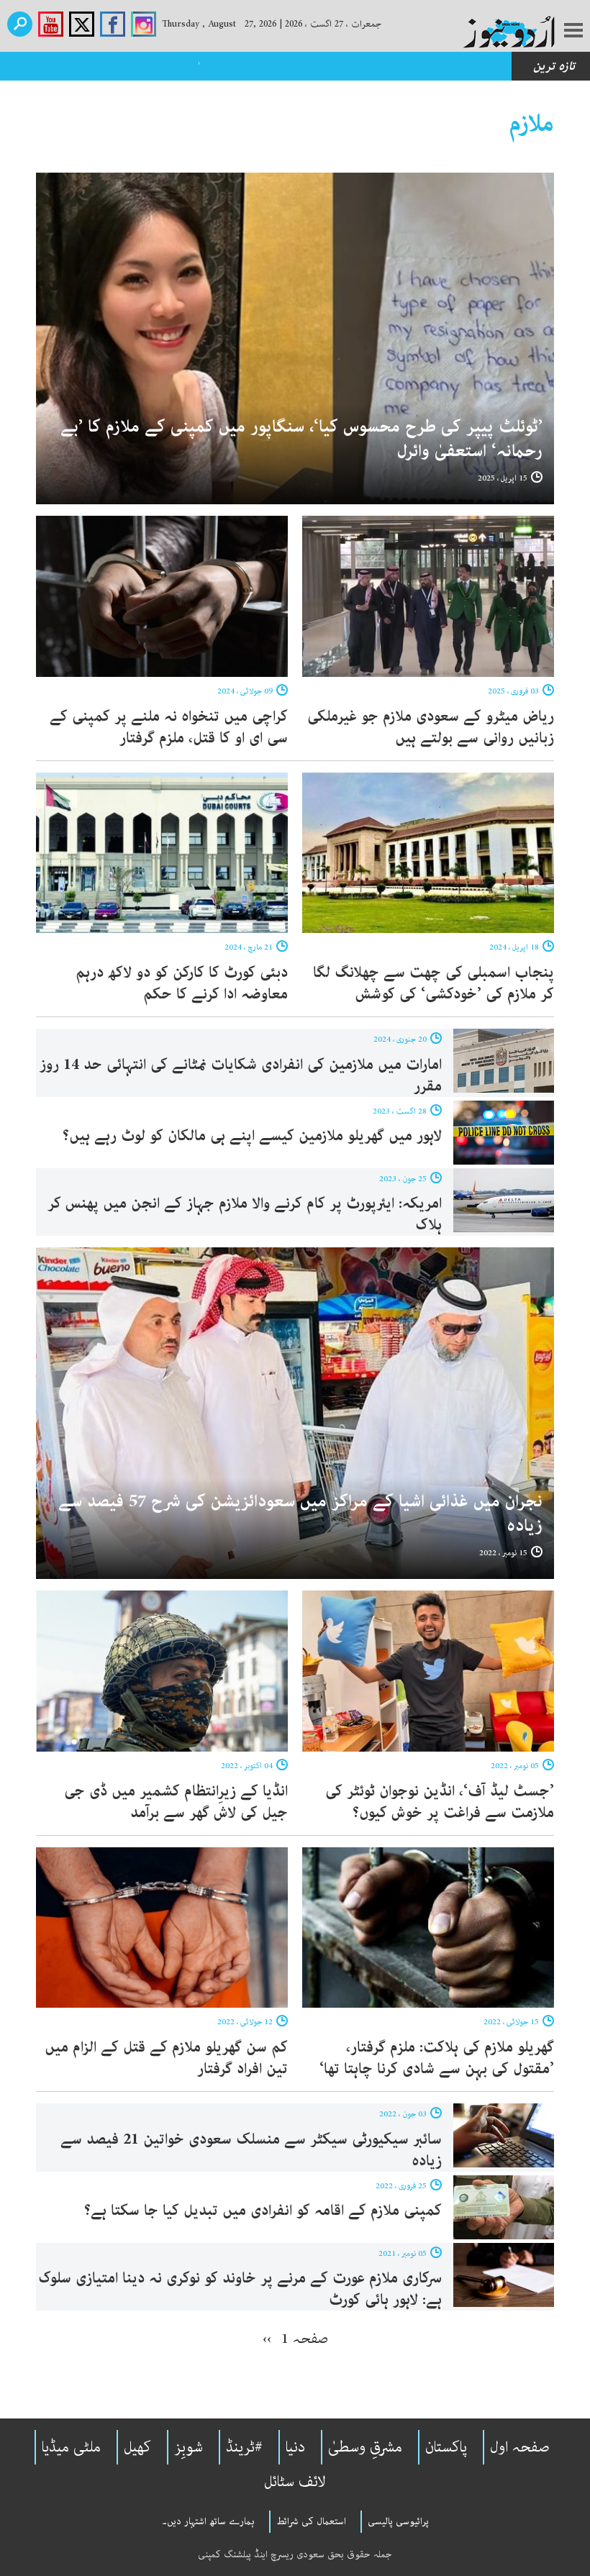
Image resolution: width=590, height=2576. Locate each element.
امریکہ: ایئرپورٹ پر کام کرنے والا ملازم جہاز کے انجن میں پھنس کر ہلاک (245, 1214)
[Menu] (573, 32)
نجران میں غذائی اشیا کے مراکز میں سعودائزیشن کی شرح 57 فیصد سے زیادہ (300, 1514)
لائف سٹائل (295, 2482)
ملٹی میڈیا (71, 2447)
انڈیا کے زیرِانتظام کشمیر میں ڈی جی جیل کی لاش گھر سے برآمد (176, 1802)
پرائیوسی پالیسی (398, 2521)
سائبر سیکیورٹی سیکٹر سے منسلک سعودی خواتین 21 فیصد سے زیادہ (251, 2150)
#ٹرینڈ (244, 2447)
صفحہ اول (520, 2447)
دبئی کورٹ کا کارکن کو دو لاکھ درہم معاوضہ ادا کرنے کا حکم (182, 983)
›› (267, 2339)
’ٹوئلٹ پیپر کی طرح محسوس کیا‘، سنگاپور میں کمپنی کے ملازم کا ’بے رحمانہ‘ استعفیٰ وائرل (301, 439)
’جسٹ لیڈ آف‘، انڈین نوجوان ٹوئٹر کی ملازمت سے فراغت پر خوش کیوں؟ (440, 1802)
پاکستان (446, 2447)
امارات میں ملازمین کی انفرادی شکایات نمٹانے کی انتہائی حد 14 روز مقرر (241, 1075)
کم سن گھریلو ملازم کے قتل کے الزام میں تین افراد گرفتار (166, 2058)
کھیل (137, 2447)
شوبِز (189, 2447)
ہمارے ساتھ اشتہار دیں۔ (208, 2521)
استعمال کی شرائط (311, 2521)
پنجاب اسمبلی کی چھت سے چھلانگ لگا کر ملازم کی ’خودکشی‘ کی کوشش (434, 983)
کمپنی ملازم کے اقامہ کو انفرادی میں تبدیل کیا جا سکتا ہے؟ (263, 2211)
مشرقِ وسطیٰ (365, 2447)
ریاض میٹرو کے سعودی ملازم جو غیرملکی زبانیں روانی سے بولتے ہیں (431, 727)
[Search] (20, 24)
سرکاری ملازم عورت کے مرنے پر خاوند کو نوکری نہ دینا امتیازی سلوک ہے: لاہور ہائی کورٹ (240, 2289)
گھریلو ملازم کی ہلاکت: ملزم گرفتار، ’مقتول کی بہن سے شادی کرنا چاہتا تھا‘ (437, 2058)
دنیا (295, 2447)
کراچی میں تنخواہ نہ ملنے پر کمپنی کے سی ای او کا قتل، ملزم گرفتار (169, 727)
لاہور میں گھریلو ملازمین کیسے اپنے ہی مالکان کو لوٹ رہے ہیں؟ (250, 1136)
